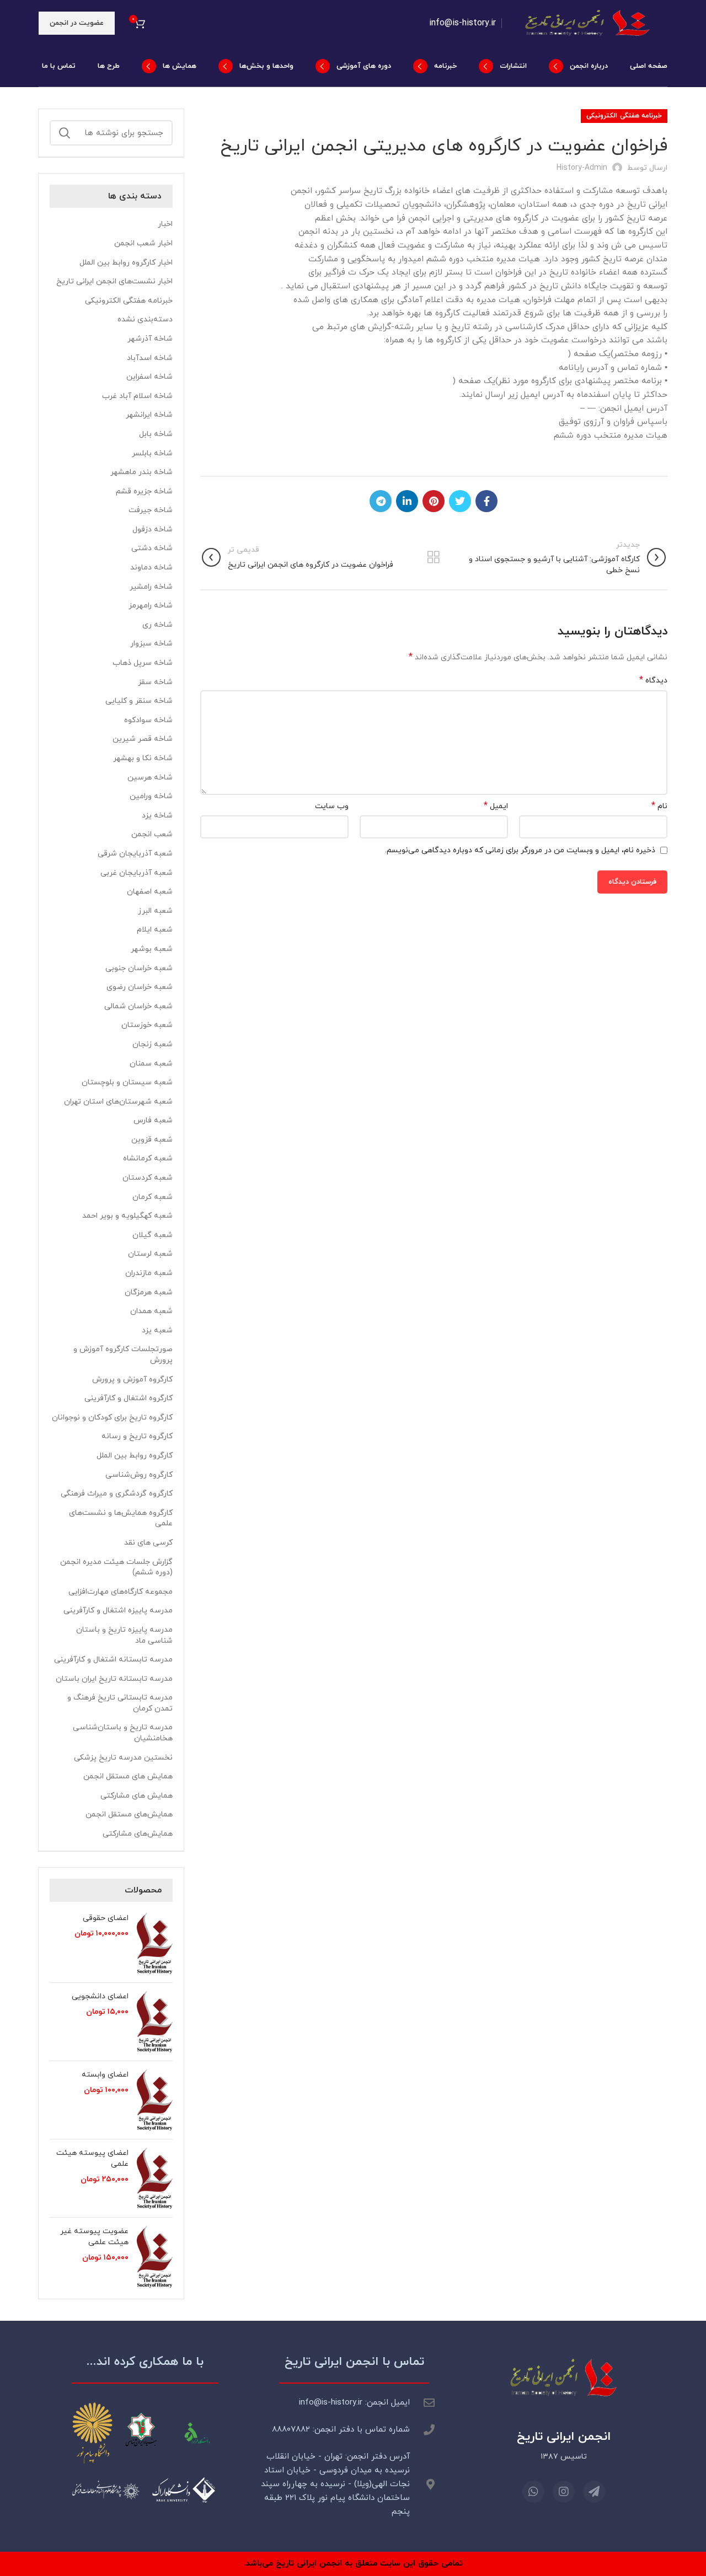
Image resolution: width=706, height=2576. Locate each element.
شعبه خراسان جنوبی (139, 968)
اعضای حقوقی (106, 1918)
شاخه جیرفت (151, 510)
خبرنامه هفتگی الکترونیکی (624, 116)
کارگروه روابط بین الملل (135, 1456)
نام (659, 806)
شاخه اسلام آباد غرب (137, 396)
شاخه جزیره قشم (144, 491)
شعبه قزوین (152, 1140)
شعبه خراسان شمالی (138, 1006)
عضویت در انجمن (77, 23)
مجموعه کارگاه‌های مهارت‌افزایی (121, 1592)
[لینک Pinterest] (434, 501)
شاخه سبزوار (151, 644)
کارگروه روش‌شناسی (139, 1475)
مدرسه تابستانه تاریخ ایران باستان (114, 1679)
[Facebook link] (486, 501)
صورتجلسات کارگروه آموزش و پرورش (123, 1355)
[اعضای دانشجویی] (155, 2022)
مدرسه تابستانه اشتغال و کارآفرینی (113, 1660)
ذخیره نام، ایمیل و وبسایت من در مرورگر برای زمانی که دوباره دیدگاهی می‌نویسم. (520, 850)
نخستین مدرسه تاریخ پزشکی (123, 1758)
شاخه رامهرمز (151, 606)
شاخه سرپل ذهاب (143, 663)
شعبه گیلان (153, 1235)
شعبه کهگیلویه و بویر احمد (127, 1216)
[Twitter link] (460, 501)
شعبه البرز (155, 911)
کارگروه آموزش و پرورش (132, 1380)
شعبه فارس (153, 1120)
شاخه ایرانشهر (149, 415)
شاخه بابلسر (152, 453)
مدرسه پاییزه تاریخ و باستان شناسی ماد (124, 1635)
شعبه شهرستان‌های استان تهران (118, 1102)
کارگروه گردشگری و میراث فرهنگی (117, 1494)
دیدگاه (653, 681)
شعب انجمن (152, 834)
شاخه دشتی (152, 548)
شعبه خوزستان (147, 1025)
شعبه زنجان (153, 1044)
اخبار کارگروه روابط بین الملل (126, 263)
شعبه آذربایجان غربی (137, 873)
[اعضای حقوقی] (155, 1943)
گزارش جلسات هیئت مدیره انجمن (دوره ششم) (116, 1567)
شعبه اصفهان (150, 892)
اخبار (165, 224)
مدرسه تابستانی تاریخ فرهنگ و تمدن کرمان (120, 1703)
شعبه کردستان (148, 1178)
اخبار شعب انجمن (143, 243)
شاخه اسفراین (149, 377)
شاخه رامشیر (151, 587)
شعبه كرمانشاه (148, 1158)
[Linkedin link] (407, 501)
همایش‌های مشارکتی (138, 1834)
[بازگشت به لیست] (434, 557)
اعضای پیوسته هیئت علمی (92, 2158)
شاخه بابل (156, 434)
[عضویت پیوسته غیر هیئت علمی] (155, 2257)
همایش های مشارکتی (137, 1796)
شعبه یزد (157, 1330)
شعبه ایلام (155, 930)
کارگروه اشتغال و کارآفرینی (129, 1398)
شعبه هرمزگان (149, 1292)
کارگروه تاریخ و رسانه (137, 1436)
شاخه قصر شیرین (143, 739)
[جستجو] (65, 133)
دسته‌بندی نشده (145, 319)
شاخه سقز (155, 682)
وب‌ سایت (332, 806)
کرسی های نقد (148, 1543)
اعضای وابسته (105, 2075)
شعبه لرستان (150, 1254)
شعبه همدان (151, 1311)
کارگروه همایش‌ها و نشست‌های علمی (121, 1518)
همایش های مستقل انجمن (128, 1776)
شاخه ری (157, 625)
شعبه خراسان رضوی (140, 987)
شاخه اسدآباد (150, 358)
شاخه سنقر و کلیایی (139, 701)
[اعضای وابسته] (155, 2100)
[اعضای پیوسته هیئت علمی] (155, 2178)
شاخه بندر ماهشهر (141, 472)
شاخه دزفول (153, 529)
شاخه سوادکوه (148, 720)
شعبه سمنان (151, 1064)
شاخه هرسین (150, 778)
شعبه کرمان (153, 1197)
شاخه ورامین (151, 796)
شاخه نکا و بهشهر (143, 758)
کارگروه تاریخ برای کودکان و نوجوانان (112, 1418)
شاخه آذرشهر (150, 339)
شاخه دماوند (151, 568)
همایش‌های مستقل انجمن (129, 1814)
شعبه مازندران (149, 1273)
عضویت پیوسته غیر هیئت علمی (94, 2237)
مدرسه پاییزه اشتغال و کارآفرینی (118, 1610)
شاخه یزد (157, 816)
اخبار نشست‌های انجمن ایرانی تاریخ (114, 281)
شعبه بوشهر (152, 949)
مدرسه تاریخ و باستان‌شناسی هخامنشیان (123, 1733)
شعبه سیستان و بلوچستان (127, 1082)
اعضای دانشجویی (100, 1996)
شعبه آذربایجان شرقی (135, 854)
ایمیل (496, 806)
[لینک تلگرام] (381, 501)
